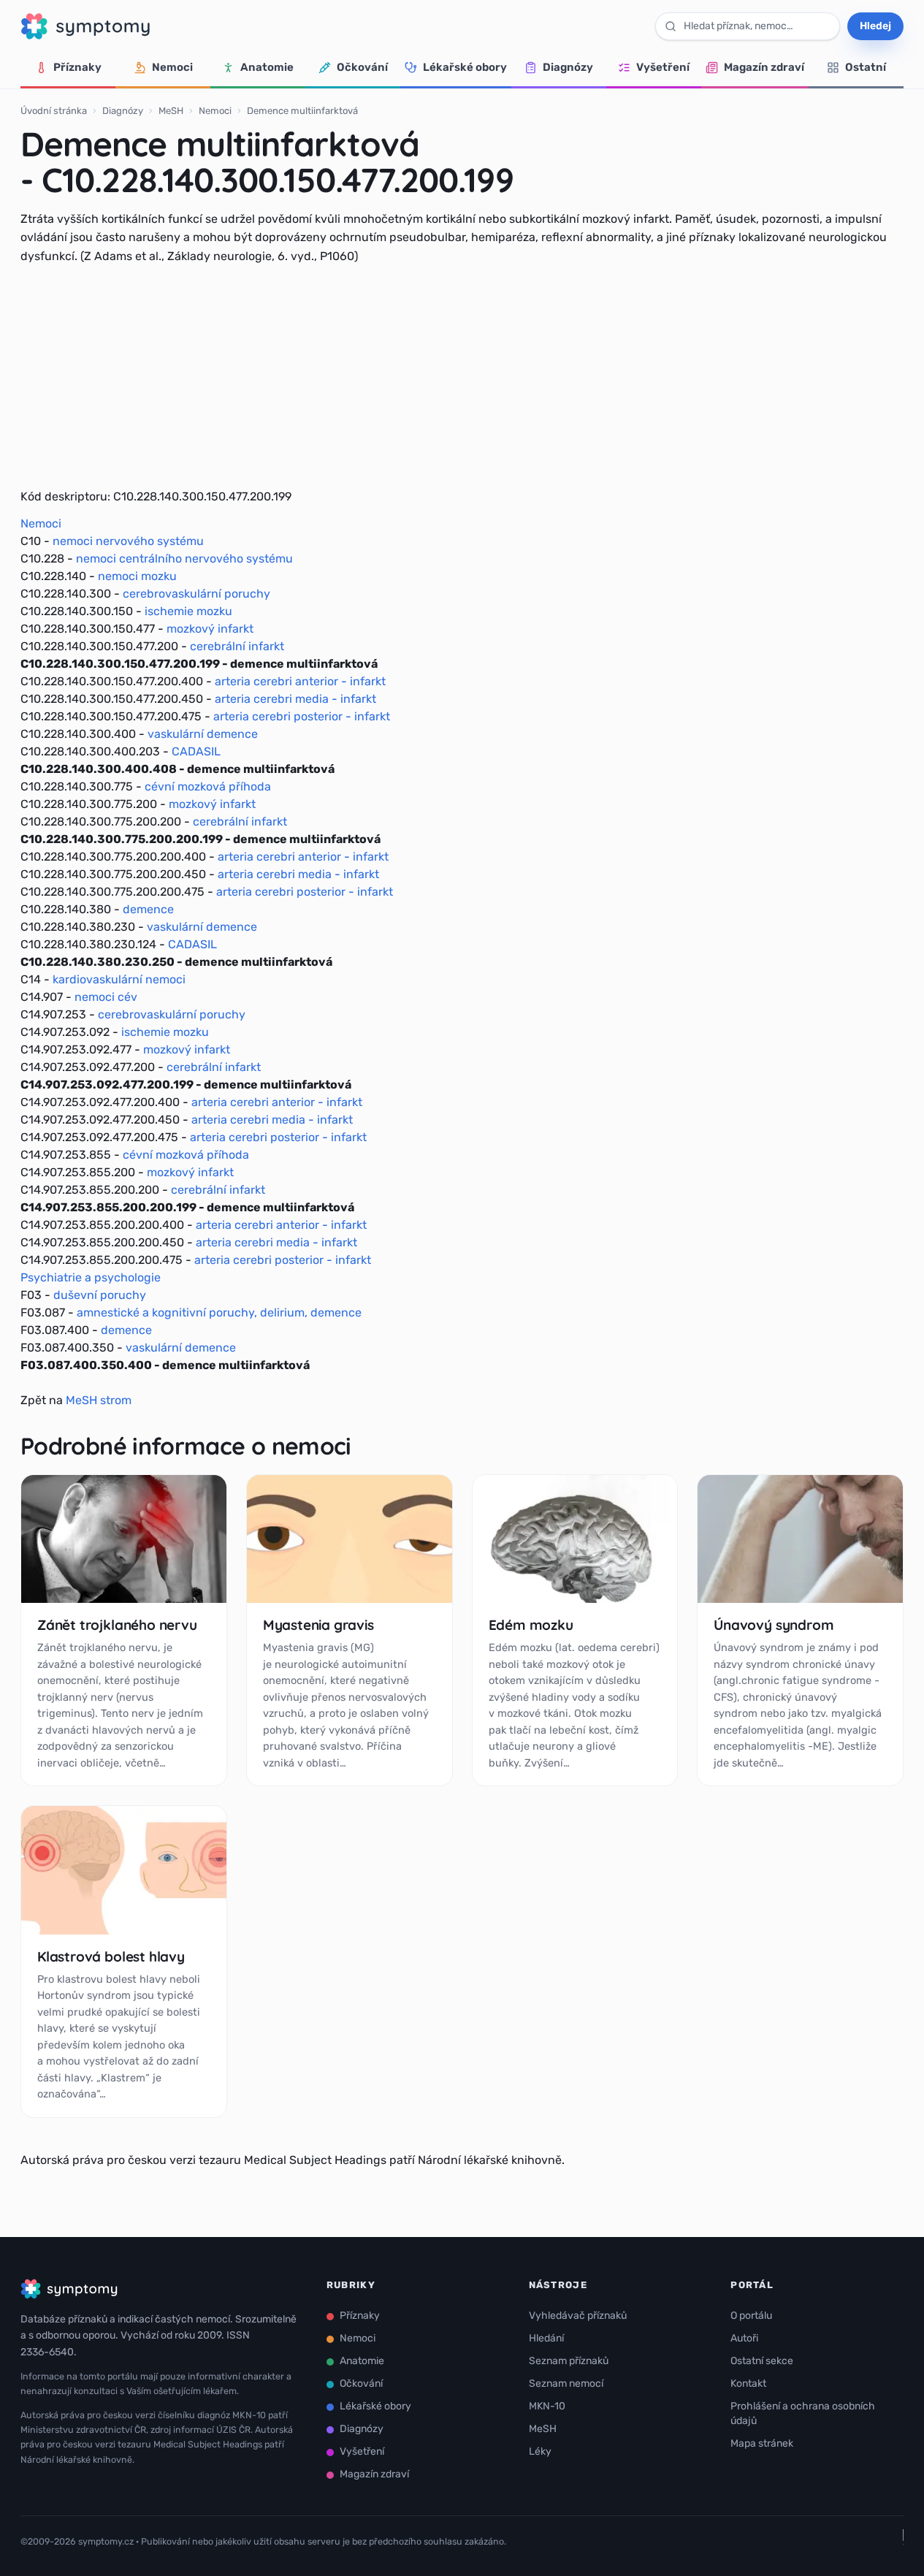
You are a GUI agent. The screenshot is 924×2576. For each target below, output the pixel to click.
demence (148, 909)
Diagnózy (568, 67)
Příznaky (77, 67)
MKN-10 (547, 2406)
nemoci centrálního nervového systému (184, 559)
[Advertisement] (462, 376)
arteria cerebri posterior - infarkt (302, 716)
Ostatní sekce (762, 2361)
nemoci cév (106, 997)
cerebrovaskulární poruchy (196, 594)
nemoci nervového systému (128, 541)
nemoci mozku (137, 576)
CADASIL (196, 751)
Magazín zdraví (764, 67)
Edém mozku (531, 1625)
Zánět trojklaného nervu (117, 1625)
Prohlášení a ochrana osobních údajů (803, 2413)
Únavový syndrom (774, 1625)
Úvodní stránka (54, 111)
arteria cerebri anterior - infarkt (300, 681)
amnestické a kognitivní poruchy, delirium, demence (219, 1312)
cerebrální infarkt (237, 646)
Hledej (875, 26)
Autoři (744, 2338)
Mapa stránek (762, 2443)
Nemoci (172, 67)
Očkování (362, 67)
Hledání (546, 2338)
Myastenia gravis (318, 1625)
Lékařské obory (465, 67)
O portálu (751, 2316)
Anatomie (267, 67)
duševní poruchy (100, 1295)
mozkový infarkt (210, 629)
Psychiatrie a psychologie (91, 1277)
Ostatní (866, 67)
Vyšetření (663, 67)
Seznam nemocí (566, 2383)
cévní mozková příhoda (208, 786)
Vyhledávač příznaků (578, 2316)
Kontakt (748, 2383)
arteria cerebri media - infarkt (295, 699)
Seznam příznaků (569, 2361)
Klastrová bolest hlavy (111, 1956)
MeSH (171, 111)
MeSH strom (99, 1400)
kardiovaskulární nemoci (119, 979)
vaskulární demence (203, 734)
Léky (540, 2451)
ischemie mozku (188, 611)
